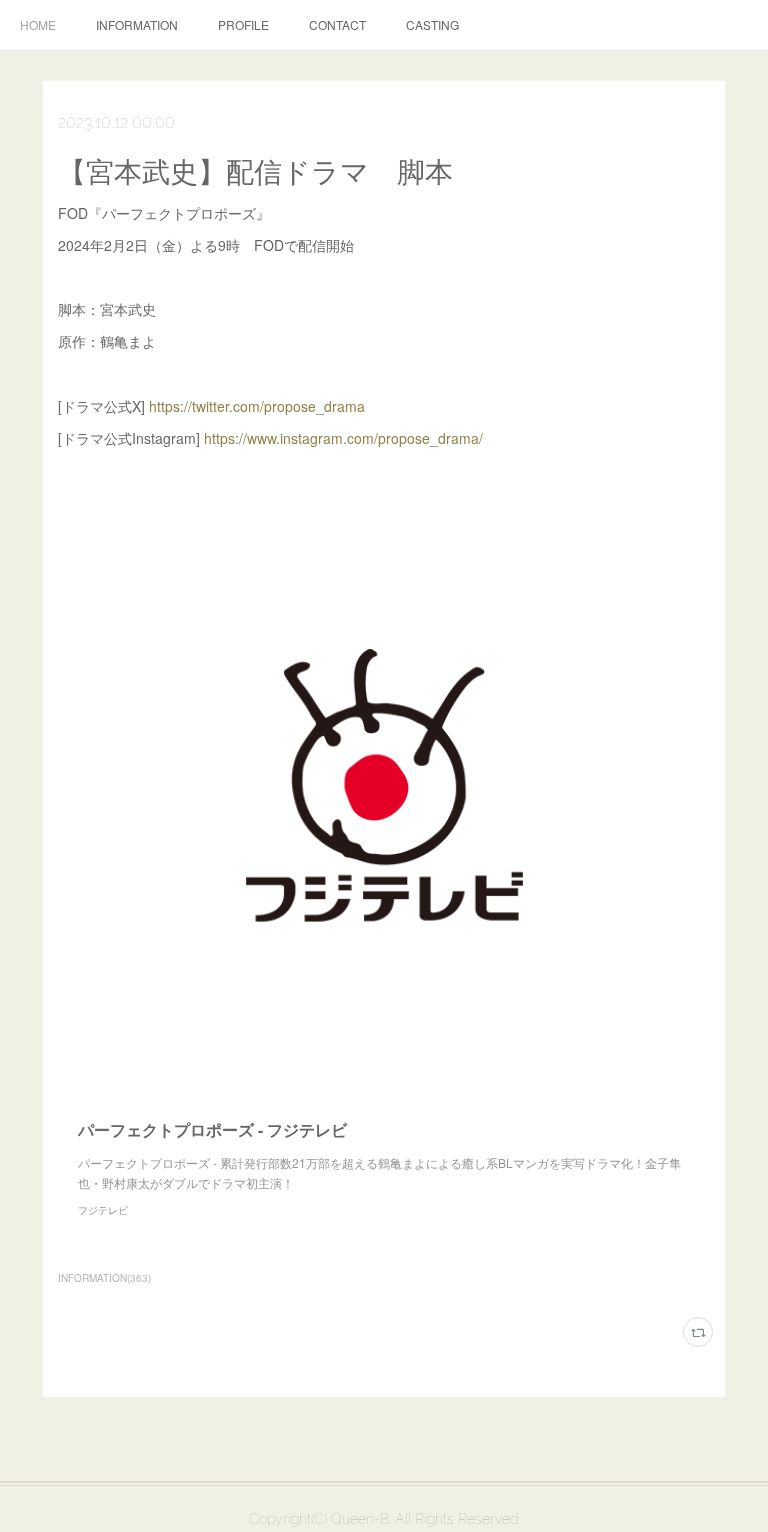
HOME (38, 24)
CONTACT (337, 24)
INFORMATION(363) (104, 1278)
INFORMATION (137, 24)
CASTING (432, 24)
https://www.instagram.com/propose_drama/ (343, 438)
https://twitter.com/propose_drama (257, 406)
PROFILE (243, 24)
